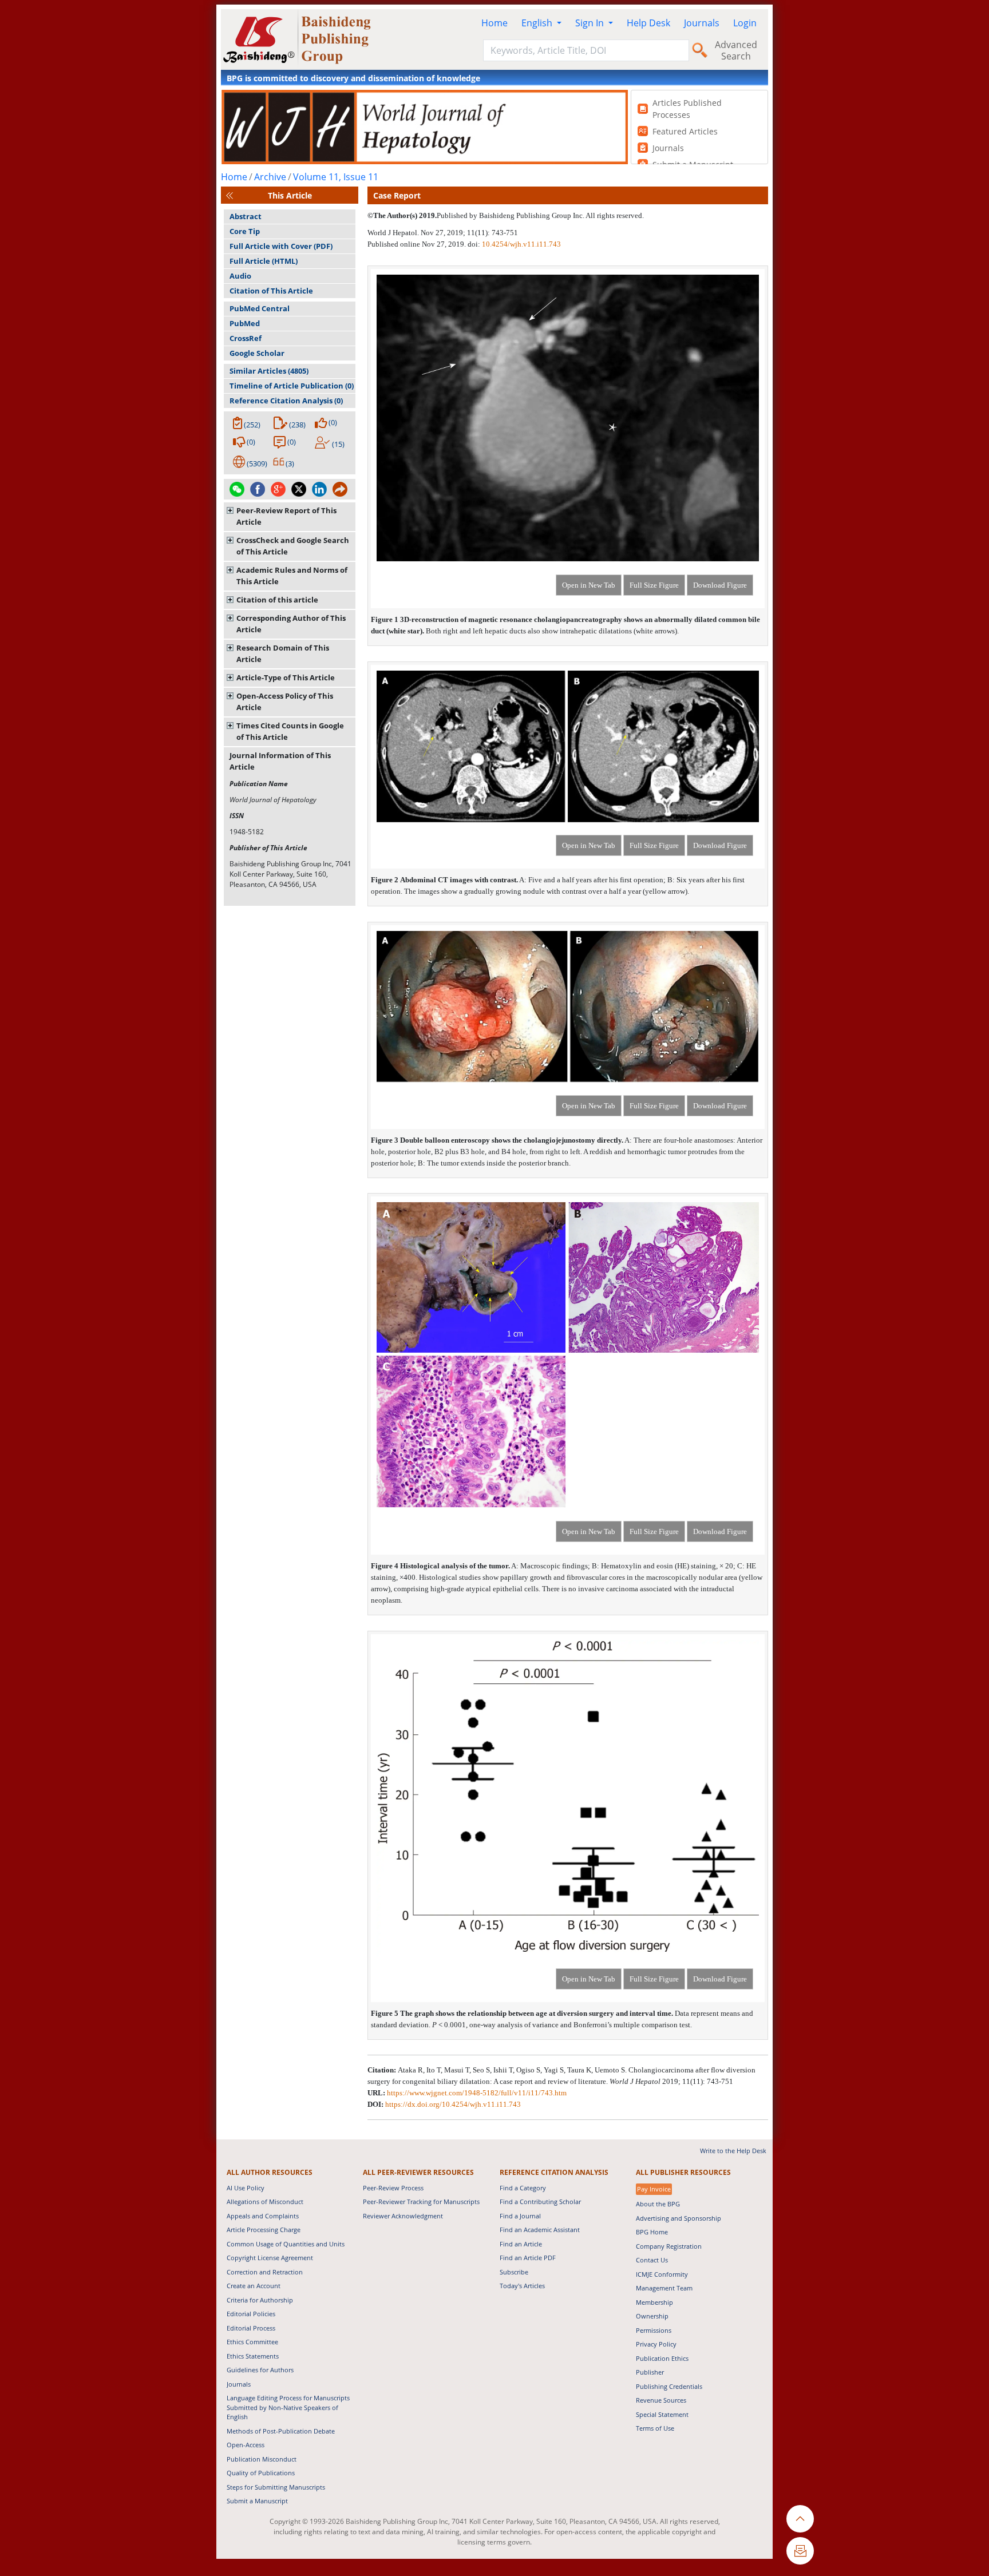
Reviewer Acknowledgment (403, 2216)
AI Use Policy (246, 2188)
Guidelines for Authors (260, 2370)
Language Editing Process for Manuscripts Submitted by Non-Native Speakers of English (288, 2407)
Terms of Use (655, 2428)
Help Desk (648, 23)
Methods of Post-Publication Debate (281, 2431)
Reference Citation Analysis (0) (286, 401)
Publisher (650, 2372)
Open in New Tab (589, 585)
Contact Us (652, 2260)
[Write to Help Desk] (800, 2551)
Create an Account (254, 2286)
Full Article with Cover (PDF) (281, 246)
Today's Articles (522, 2286)
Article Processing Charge (264, 2230)
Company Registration (669, 2246)
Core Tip (245, 231)
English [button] (538, 23)
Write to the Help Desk (733, 2151)
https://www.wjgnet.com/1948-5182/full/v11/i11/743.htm (477, 2093)
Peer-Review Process (393, 2188)
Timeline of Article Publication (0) (292, 386)
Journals (702, 23)
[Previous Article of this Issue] (230, 195)
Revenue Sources (661, 2400)
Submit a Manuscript (257, 2501)
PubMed (245, 323)
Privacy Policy (656, 2344)
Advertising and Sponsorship (679, 2218)
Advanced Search (736, 50)
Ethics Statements (253, 2356)
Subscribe (514, 2272)
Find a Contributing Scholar (540, 2202)
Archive (270, 177)
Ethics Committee (252, 2342)
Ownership (652, 2316)
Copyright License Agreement (270, 2258)
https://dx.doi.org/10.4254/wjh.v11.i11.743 (453, 2104)
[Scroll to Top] (800, 2519)
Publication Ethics (662, 2358)
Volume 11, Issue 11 (336, 177)
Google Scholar (257, 353)
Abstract (246, 216)
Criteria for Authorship (260, 2300)
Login (745, 23)
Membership (654, 2302)
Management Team (664, 2288)
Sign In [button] (591, 23)
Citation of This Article (271, 291)
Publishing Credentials (669, 2386)
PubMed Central (260, 308)
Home (494, 23)
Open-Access (246, 2445)
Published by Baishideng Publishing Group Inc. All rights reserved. (540, 215)
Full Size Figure (654, 585)
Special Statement (662, 2414)
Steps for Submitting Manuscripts (276, 2487)
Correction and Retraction (265, 2272)
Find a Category (523, 2188)
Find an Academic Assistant (540, 2230)
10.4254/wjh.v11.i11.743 (521, 244)
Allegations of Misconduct (265, 2202)
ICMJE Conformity (662, 2274)
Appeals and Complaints (263, 2216)
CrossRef (246, 338)
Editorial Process (251, 2328)
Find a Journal (520, 2216)
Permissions (654, 2330)
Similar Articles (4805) (269, 371)
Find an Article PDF (528, 2258)
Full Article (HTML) (264, 261)
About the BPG (658, 2204)
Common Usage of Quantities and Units (286, 2244)
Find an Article (521, 2244)
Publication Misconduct (262, 2459)
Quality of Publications (261, 2473)
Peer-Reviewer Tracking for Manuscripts (421, 2202)
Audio (240, 276)
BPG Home (652, 2232)
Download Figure (720, 585)
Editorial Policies (251, 2314)
